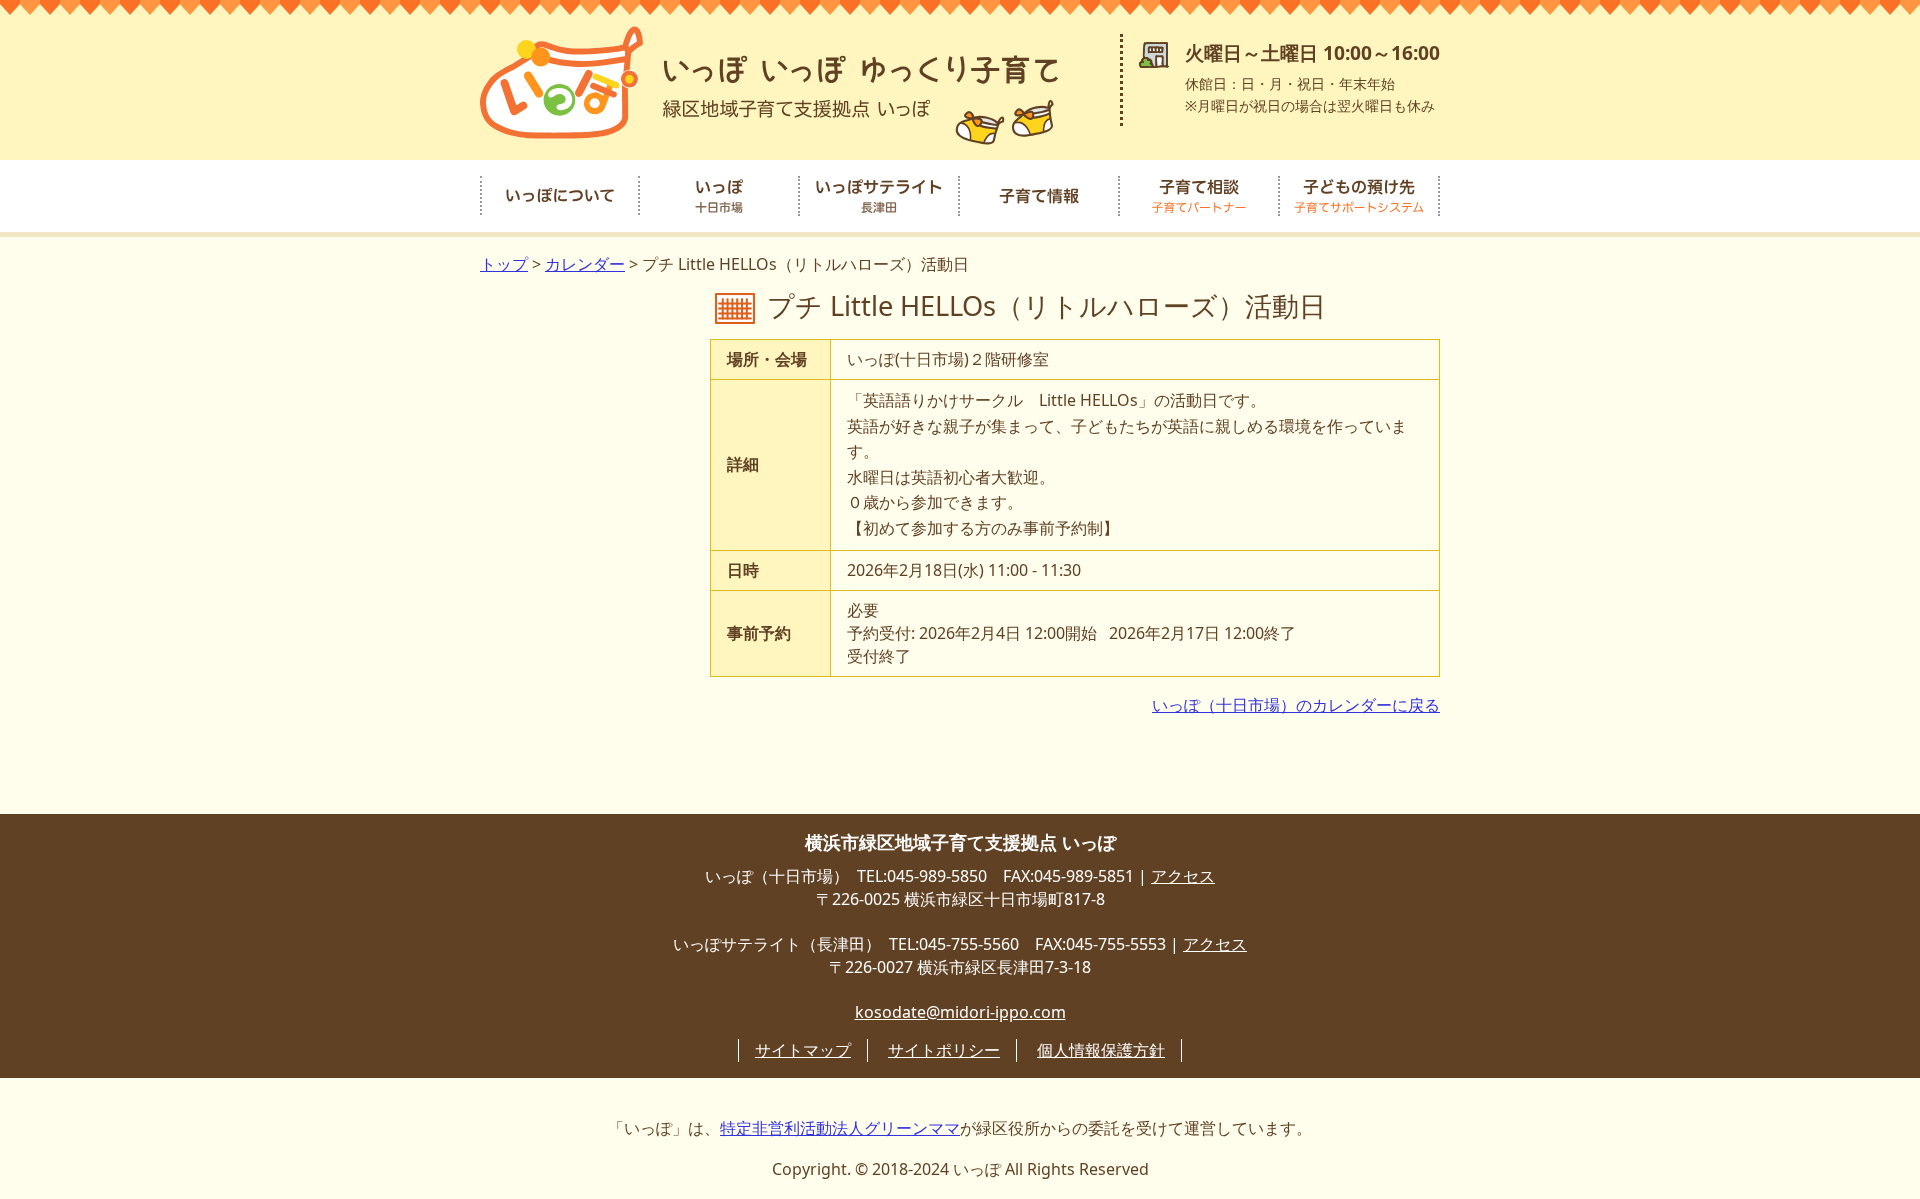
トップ (504, 264)
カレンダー (585, 264)
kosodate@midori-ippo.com (960, 1012)
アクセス (1183, 876)
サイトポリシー (944, 1050)
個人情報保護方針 (1101, 1050)
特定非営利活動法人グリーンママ (840, 1128)
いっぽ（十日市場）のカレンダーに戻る (1296, 705)
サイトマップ (803, 1050)
